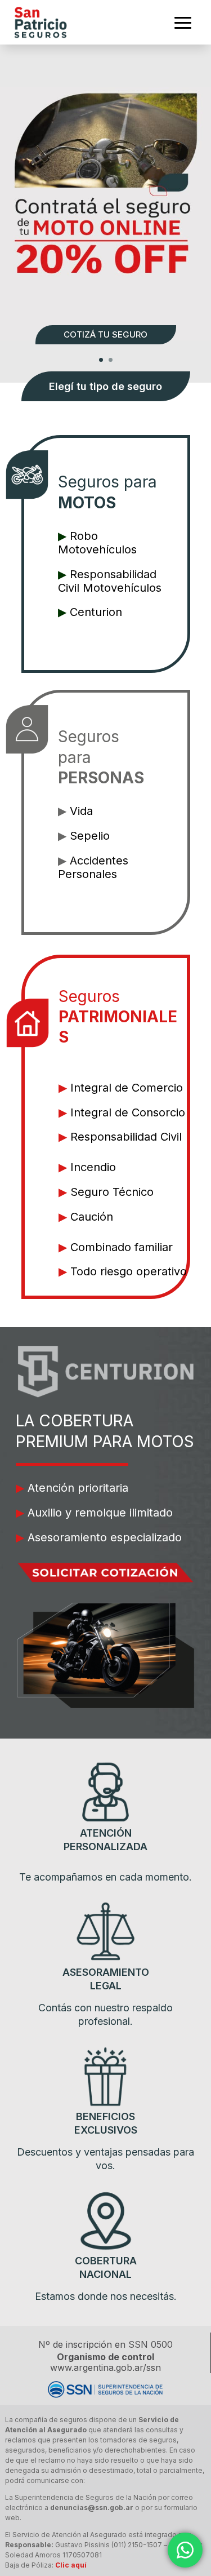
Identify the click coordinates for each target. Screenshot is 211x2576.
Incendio (93, 1167)
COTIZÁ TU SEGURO (105, 334)
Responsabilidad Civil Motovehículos (110, 581)
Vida (81, 811)
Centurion (96, 612)
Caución (92, 1217)
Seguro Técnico (112, 1192)
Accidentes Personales (93, 867)
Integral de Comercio (127, 1088)
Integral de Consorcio (128, 1112)
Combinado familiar (122, 1247)
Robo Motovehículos (97, 543)
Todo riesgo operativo (129, 1271)
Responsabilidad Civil (126, 1137)
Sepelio (90, 836)
